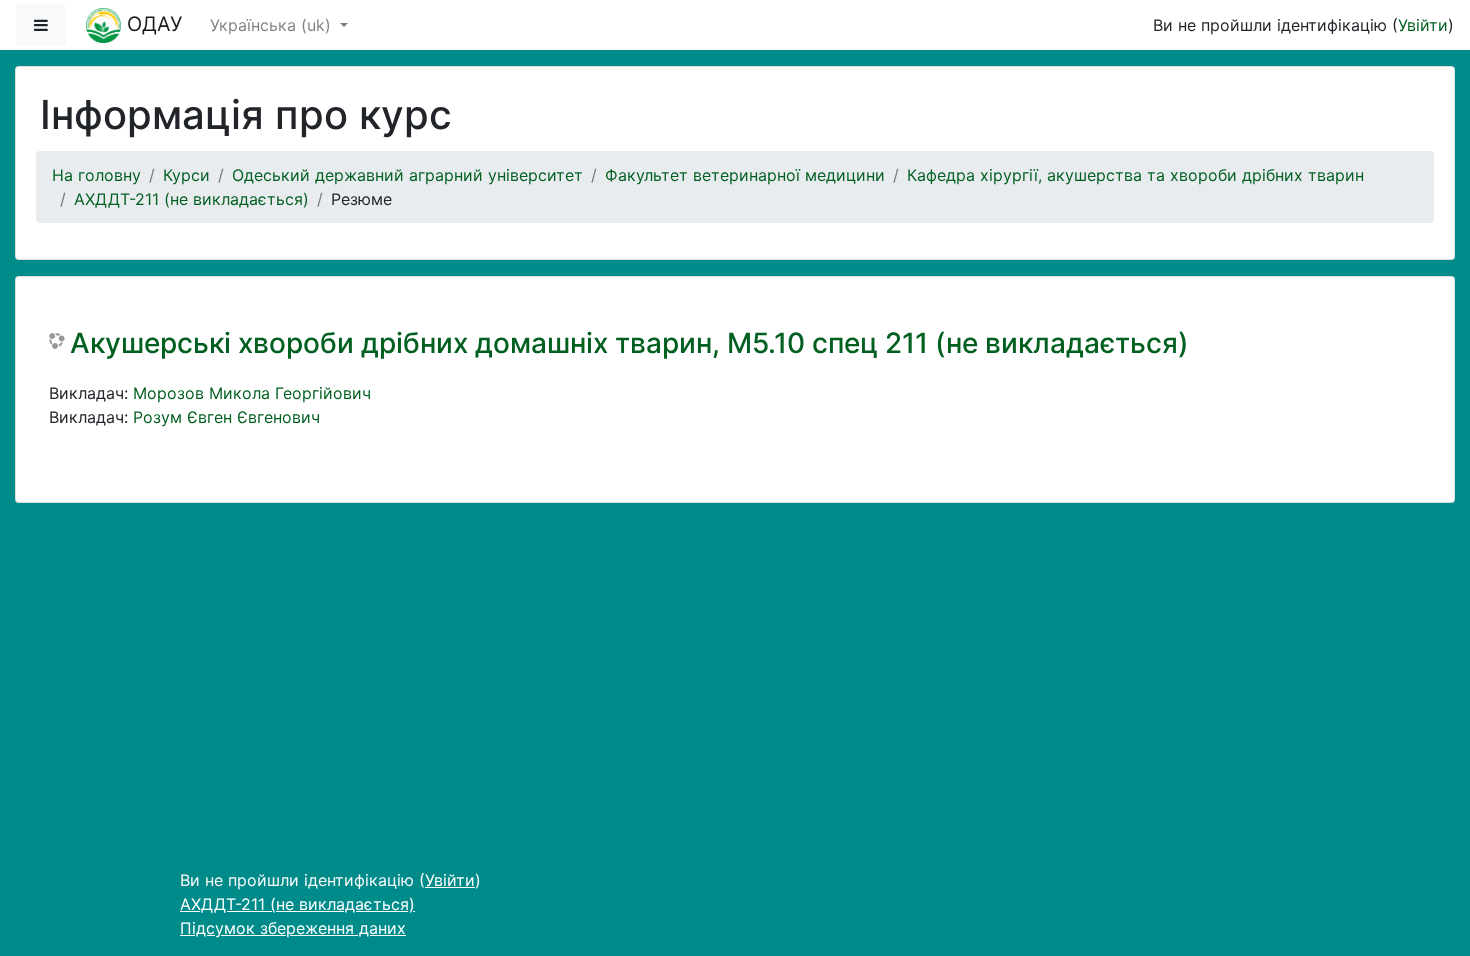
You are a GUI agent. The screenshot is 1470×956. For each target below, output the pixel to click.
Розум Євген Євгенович (226, 417)
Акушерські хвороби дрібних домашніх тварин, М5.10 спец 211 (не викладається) (629, 343)
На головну (96, 175)
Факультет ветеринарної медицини (745, 175)
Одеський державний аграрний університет (407, 175)
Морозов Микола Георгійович (252, 393)
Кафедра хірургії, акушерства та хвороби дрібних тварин (1135, 175)
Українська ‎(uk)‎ (273, 25)
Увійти (1423, 25)
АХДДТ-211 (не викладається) (191, 199)
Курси (186, 175)
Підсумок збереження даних (293, 928)
